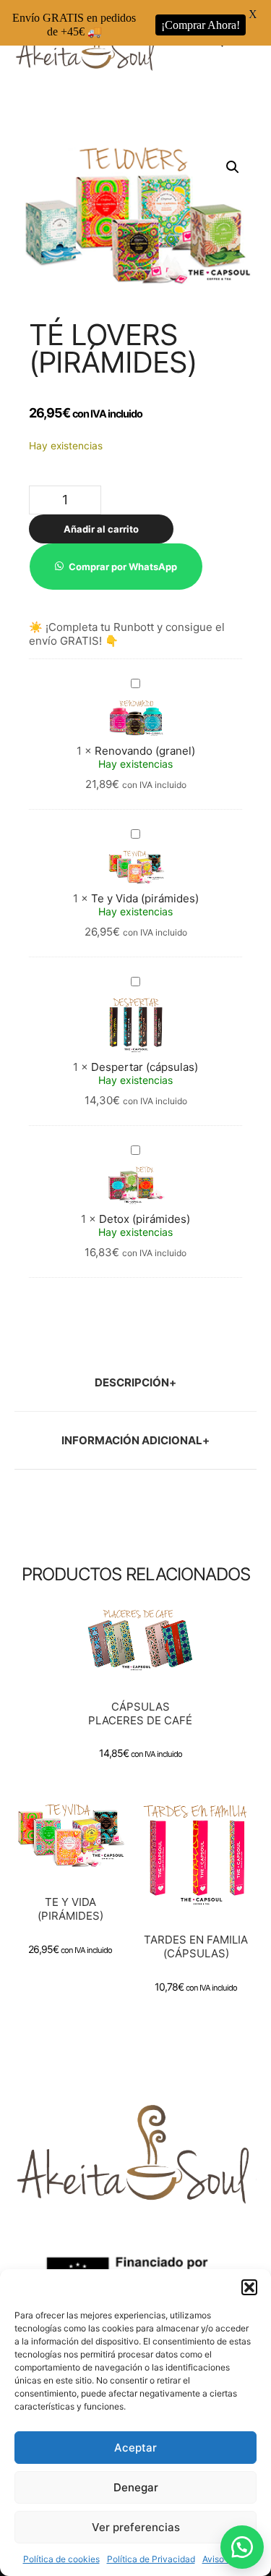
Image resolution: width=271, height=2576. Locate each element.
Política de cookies (61, 2559)
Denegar (136, 2487)
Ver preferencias (136, 2527)
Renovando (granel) (145, 751)
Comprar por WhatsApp (123, 567)
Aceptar (135, 2448)
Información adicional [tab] (132, 1440)
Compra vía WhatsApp (145, 1676)
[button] (249, 2287)
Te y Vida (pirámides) (145, 898)
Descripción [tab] (132, 1382)
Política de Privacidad (151, 2559)
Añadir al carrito (101, 529)
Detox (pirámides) (145, 1219)
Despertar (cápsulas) (145, 1067)
